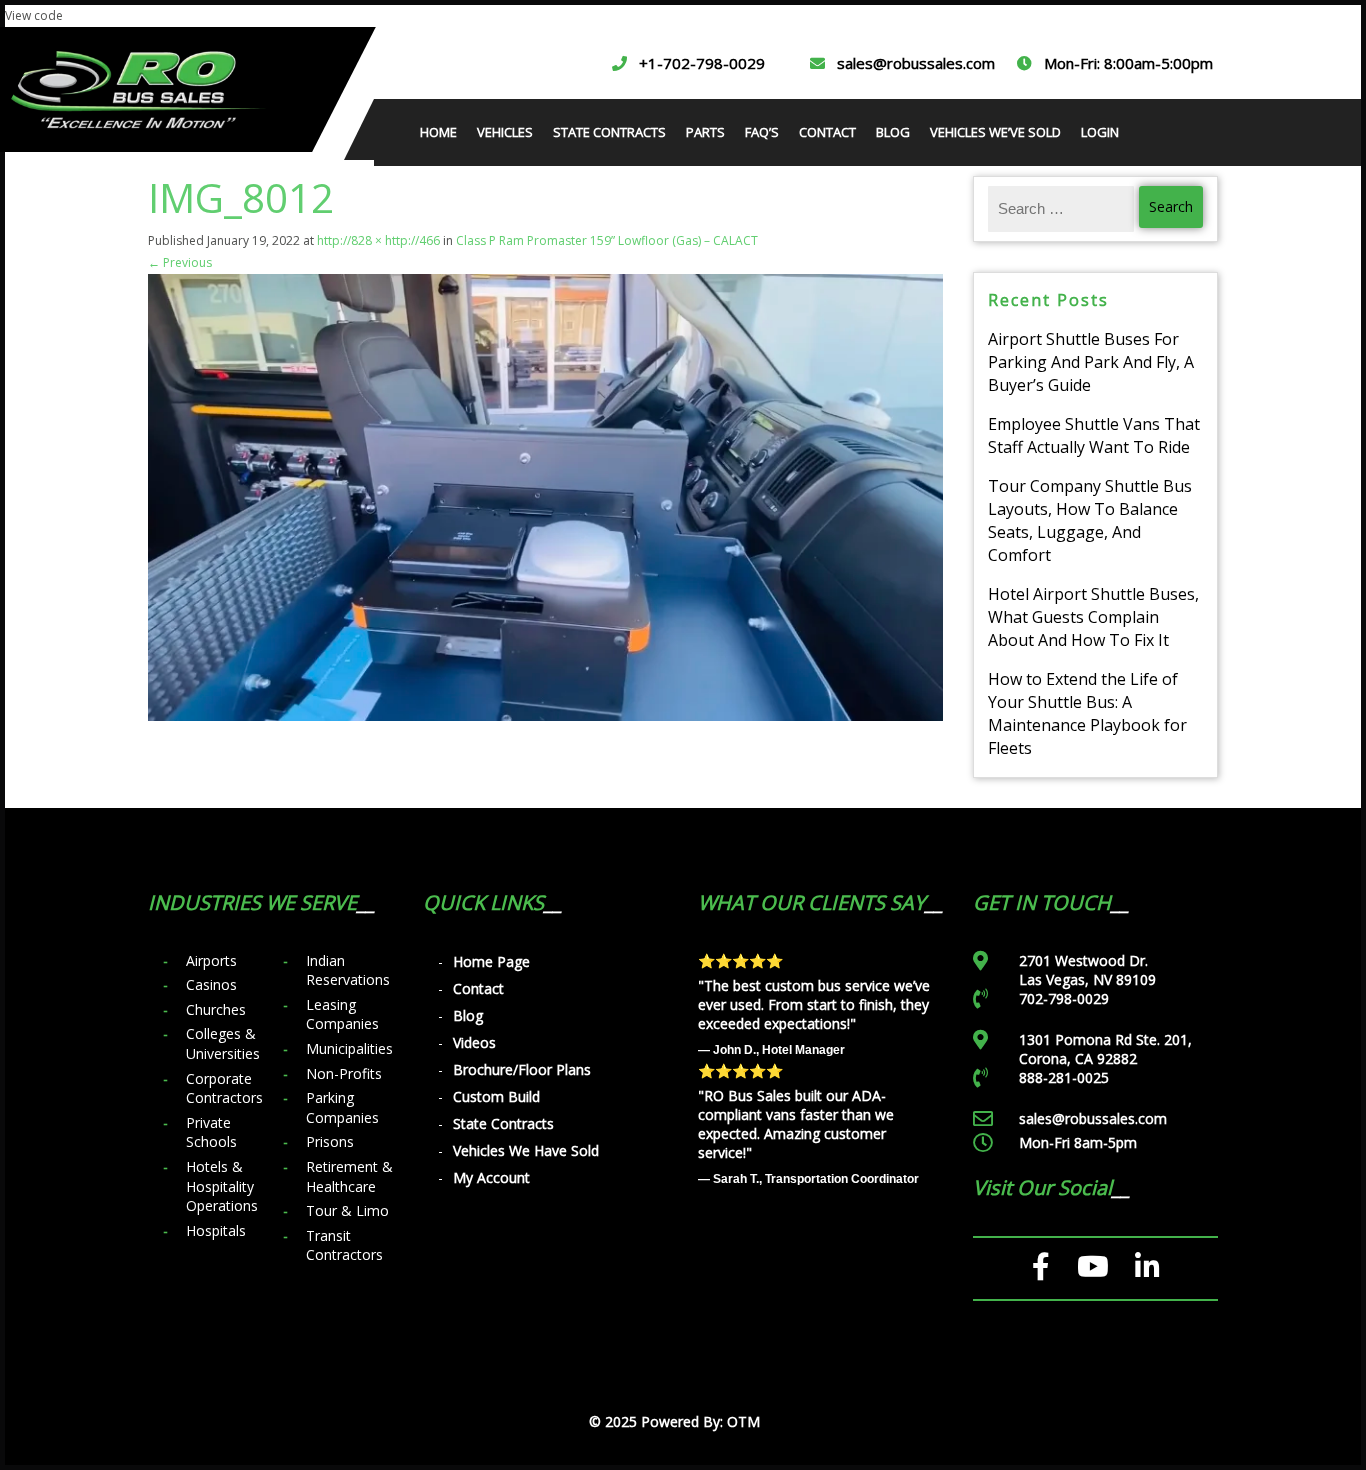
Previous (180, 262)
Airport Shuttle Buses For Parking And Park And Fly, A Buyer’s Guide (1091, 362)
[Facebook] (1041, 1267)
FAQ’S (762, 132)
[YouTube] (1093, 1267)
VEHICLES (505, 132)
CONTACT (827, 132)
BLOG (893, 132)
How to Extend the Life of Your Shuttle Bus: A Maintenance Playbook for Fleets (1087, 713)
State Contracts (503, 1123)
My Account (491, 1177)
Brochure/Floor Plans (522, 1069)
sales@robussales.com (916, 63)
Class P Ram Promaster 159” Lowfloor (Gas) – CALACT (607, 240)
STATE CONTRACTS (609, 132)
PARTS (705, 132)
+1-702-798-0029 (702, 63)
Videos (474, 1042)
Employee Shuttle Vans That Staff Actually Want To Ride (1094, 435)
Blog (468, 1015)
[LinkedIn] (1147, 1267)
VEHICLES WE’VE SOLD (995, 132)
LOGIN (1100, 132)
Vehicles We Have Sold (526, 1150)
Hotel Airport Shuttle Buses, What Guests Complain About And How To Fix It (1093, 617)
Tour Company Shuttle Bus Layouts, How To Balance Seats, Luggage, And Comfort (1090, 520)
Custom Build (496, 1096)
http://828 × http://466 (378, 240)
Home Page (491, 961)
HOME (438, 132)
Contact (478, 988)
